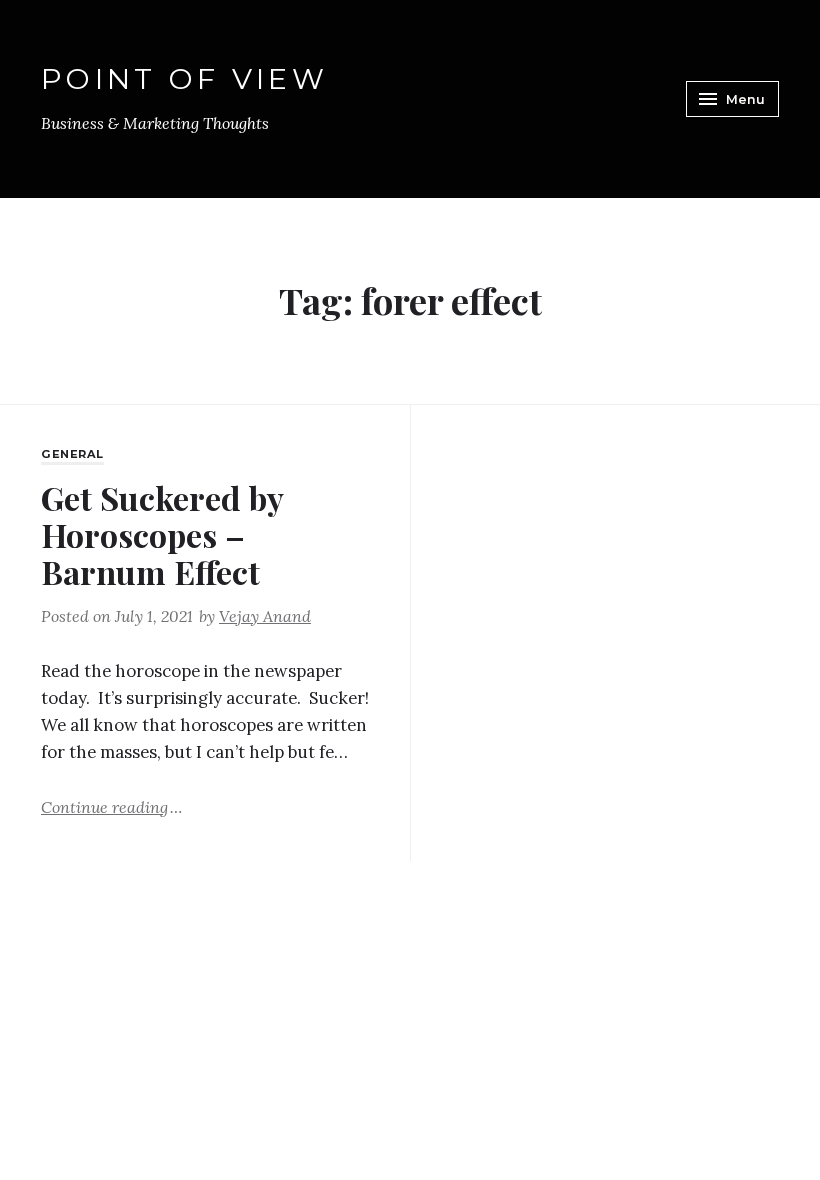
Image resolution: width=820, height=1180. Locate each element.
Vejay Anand (265, 616)
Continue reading (111, 806)
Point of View (184, 78)
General (72, 454)
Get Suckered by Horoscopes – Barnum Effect (162, 534)
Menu (745, 99)
